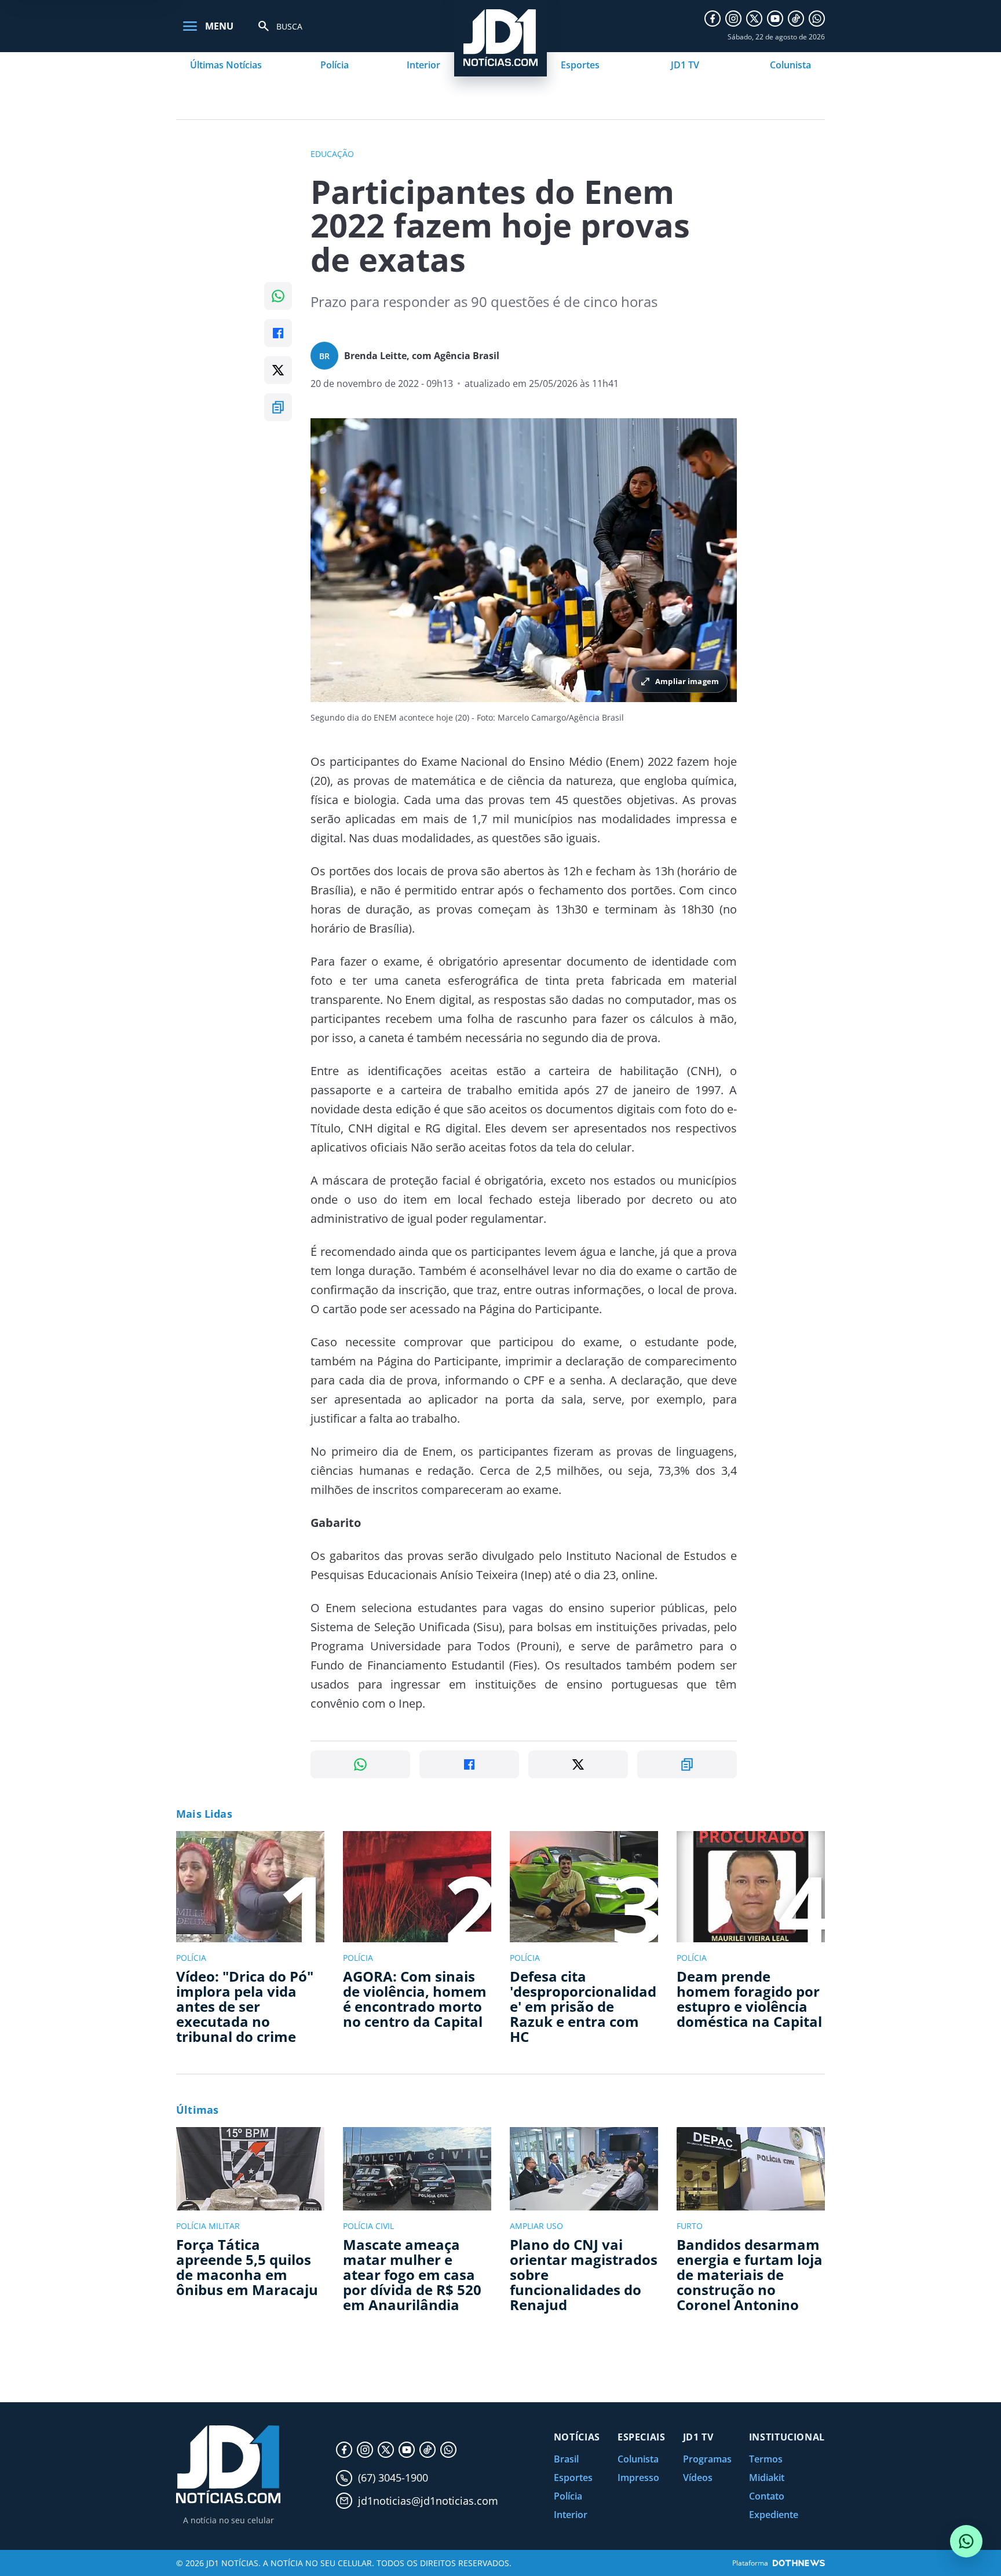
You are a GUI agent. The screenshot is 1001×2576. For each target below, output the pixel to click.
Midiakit (767, 2478)
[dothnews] (799, 2563)
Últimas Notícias (226, 65)
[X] (754, 19)
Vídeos (698, 2478)
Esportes (580, 65)
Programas (707, 2459)
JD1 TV (685, 65)
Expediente (774, 2515)
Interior (423, 65)
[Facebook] (713, 19)
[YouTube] (775, 19)
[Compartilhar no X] (278, 370)
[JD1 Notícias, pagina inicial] (228, 2464)
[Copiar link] (278, 407)
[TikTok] (796, 19)
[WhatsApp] (817, 19)
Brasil (566, 2459)
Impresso (638, 2478)
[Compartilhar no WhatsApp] (278, 296)
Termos (766, 2459)
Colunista (790, 65)
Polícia (335, 65)
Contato (767, 2496)
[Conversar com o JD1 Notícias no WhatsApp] (966, 2541)
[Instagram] (733, 19)
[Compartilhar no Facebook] (278, 333)
